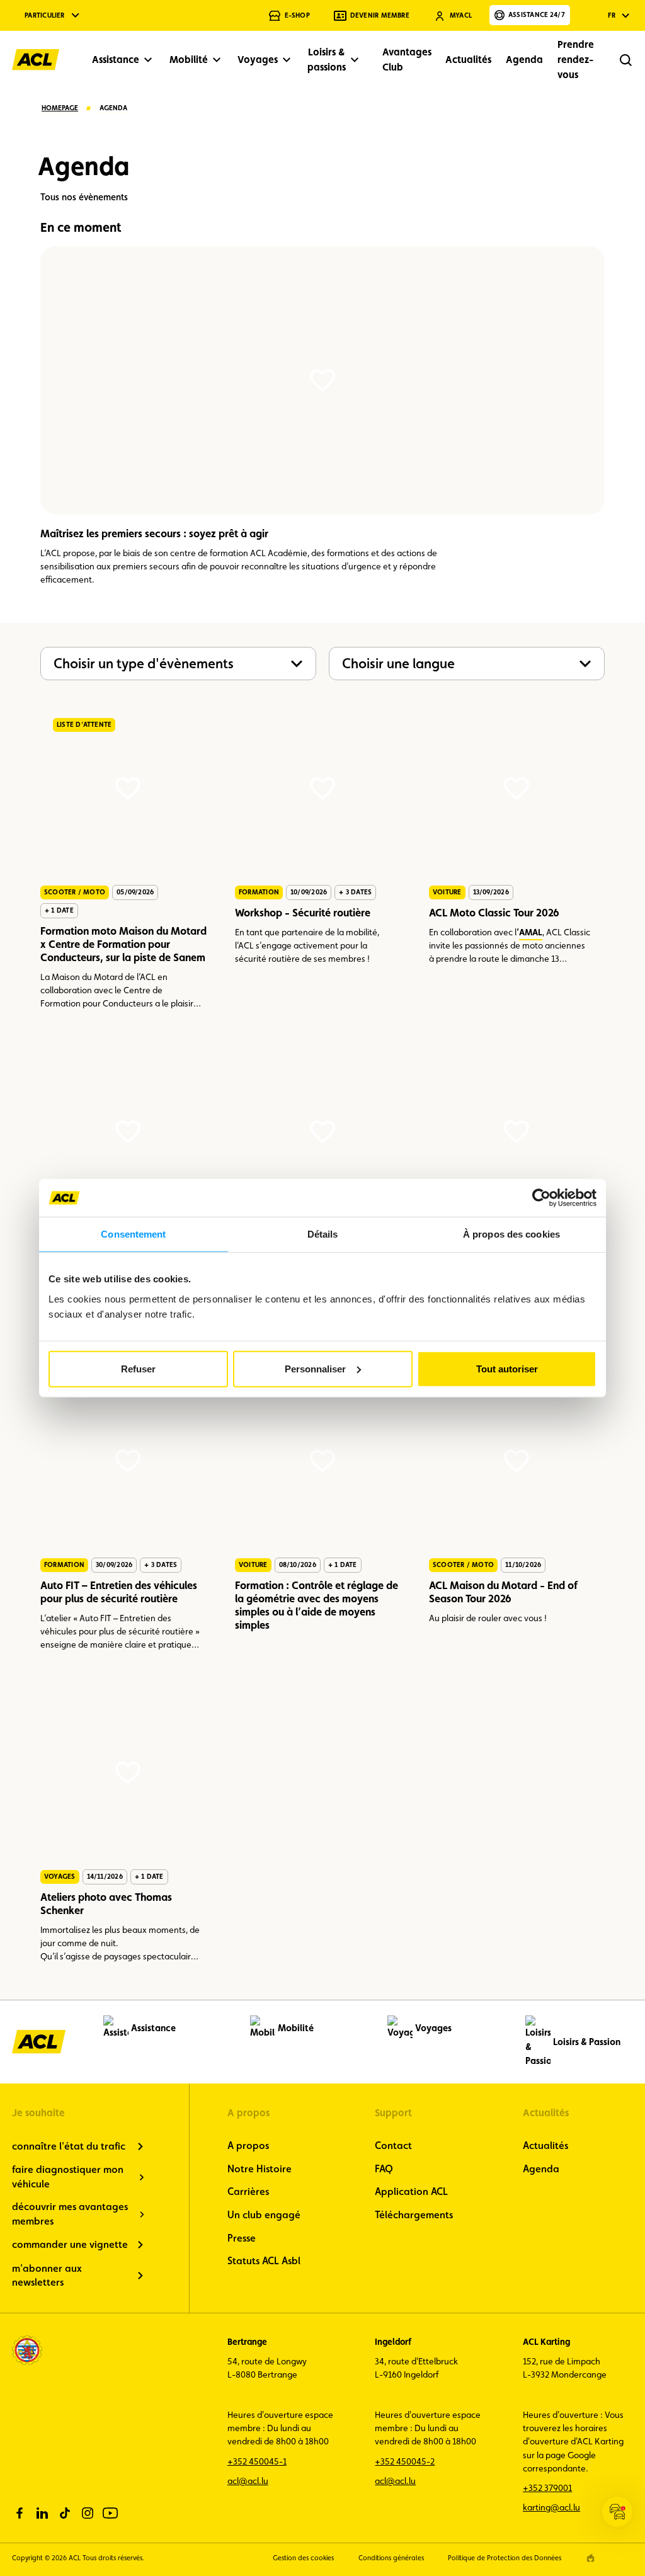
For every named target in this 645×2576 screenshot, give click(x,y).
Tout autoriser (507, 1368)
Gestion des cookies (303, 2558)
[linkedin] (42, 2513)
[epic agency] (591, 2558)
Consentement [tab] (133, 1234)
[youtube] (110, 2513)
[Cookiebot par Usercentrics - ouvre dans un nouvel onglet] (541, 1198)
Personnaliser (315, 1368)
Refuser (138, 1368)
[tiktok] (65, 2513)
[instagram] (88, 2513)
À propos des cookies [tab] (511, 1234)
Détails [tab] (323, 1234)
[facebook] (20, 2513)
